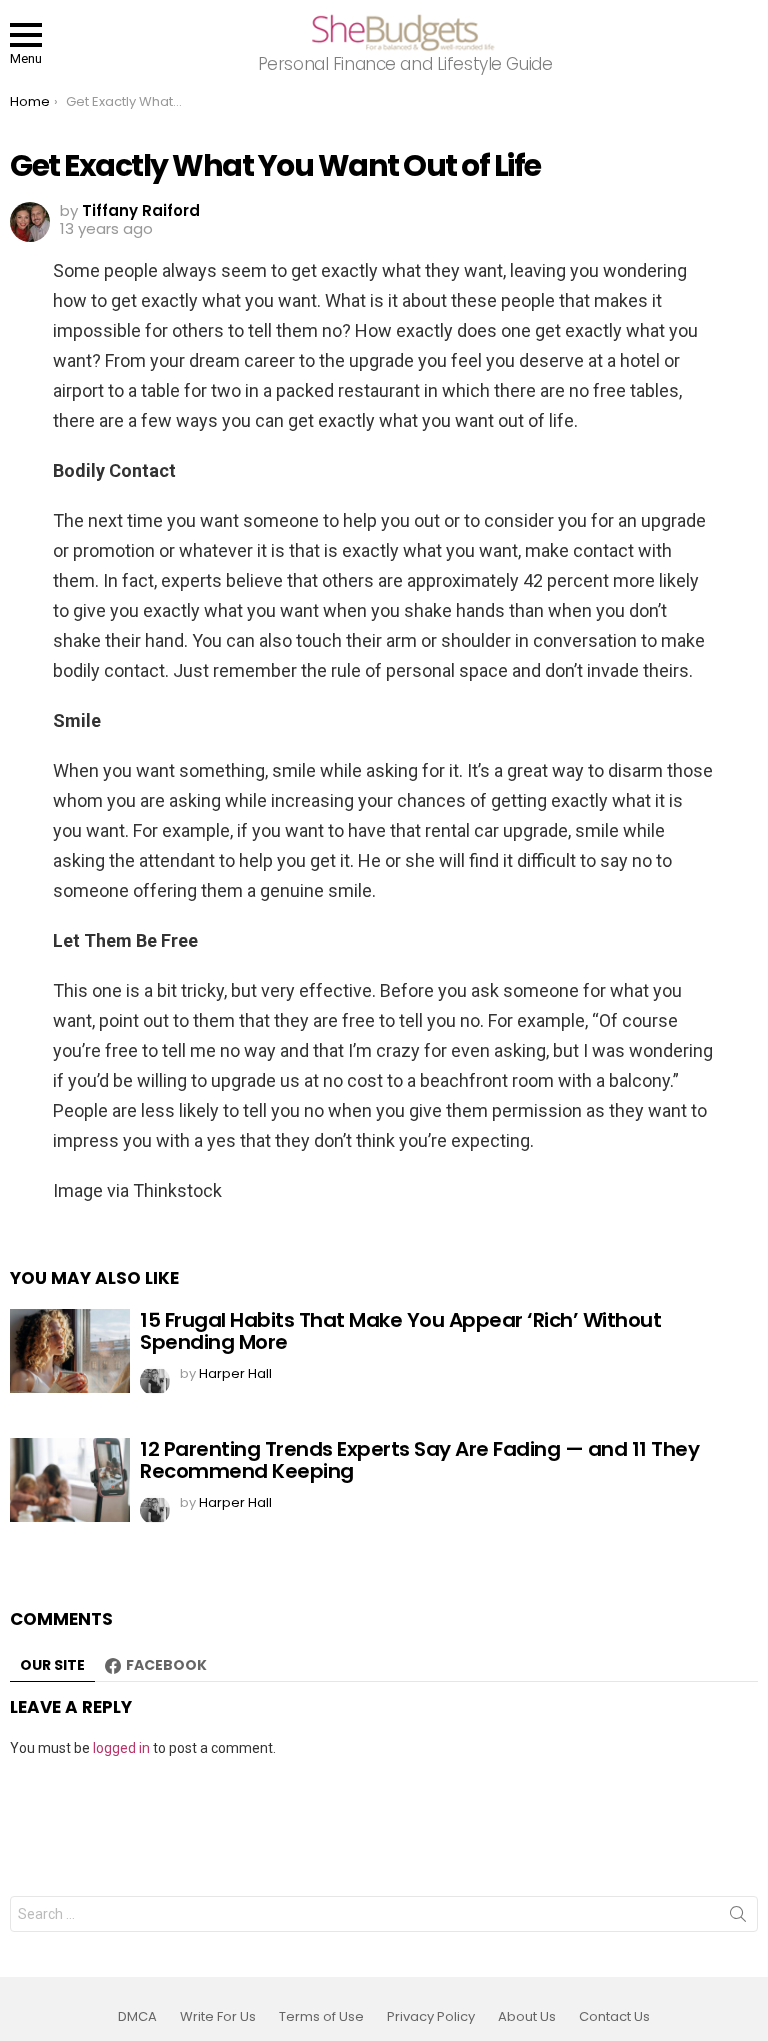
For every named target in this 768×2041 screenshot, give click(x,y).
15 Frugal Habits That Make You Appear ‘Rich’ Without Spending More (400, 1331)
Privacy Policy (431, 2017)
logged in (121, 1748)
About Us (527, 2017)
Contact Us (614, 2017)
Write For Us (218, 2017)
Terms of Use (321, 2017)
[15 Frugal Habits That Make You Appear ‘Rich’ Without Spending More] (70, 1351)
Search (738, 1918)
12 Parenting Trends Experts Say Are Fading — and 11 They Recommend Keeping (419, 1460)
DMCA (137, 2017)
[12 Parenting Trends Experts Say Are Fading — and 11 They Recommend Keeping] (70, 1480)
